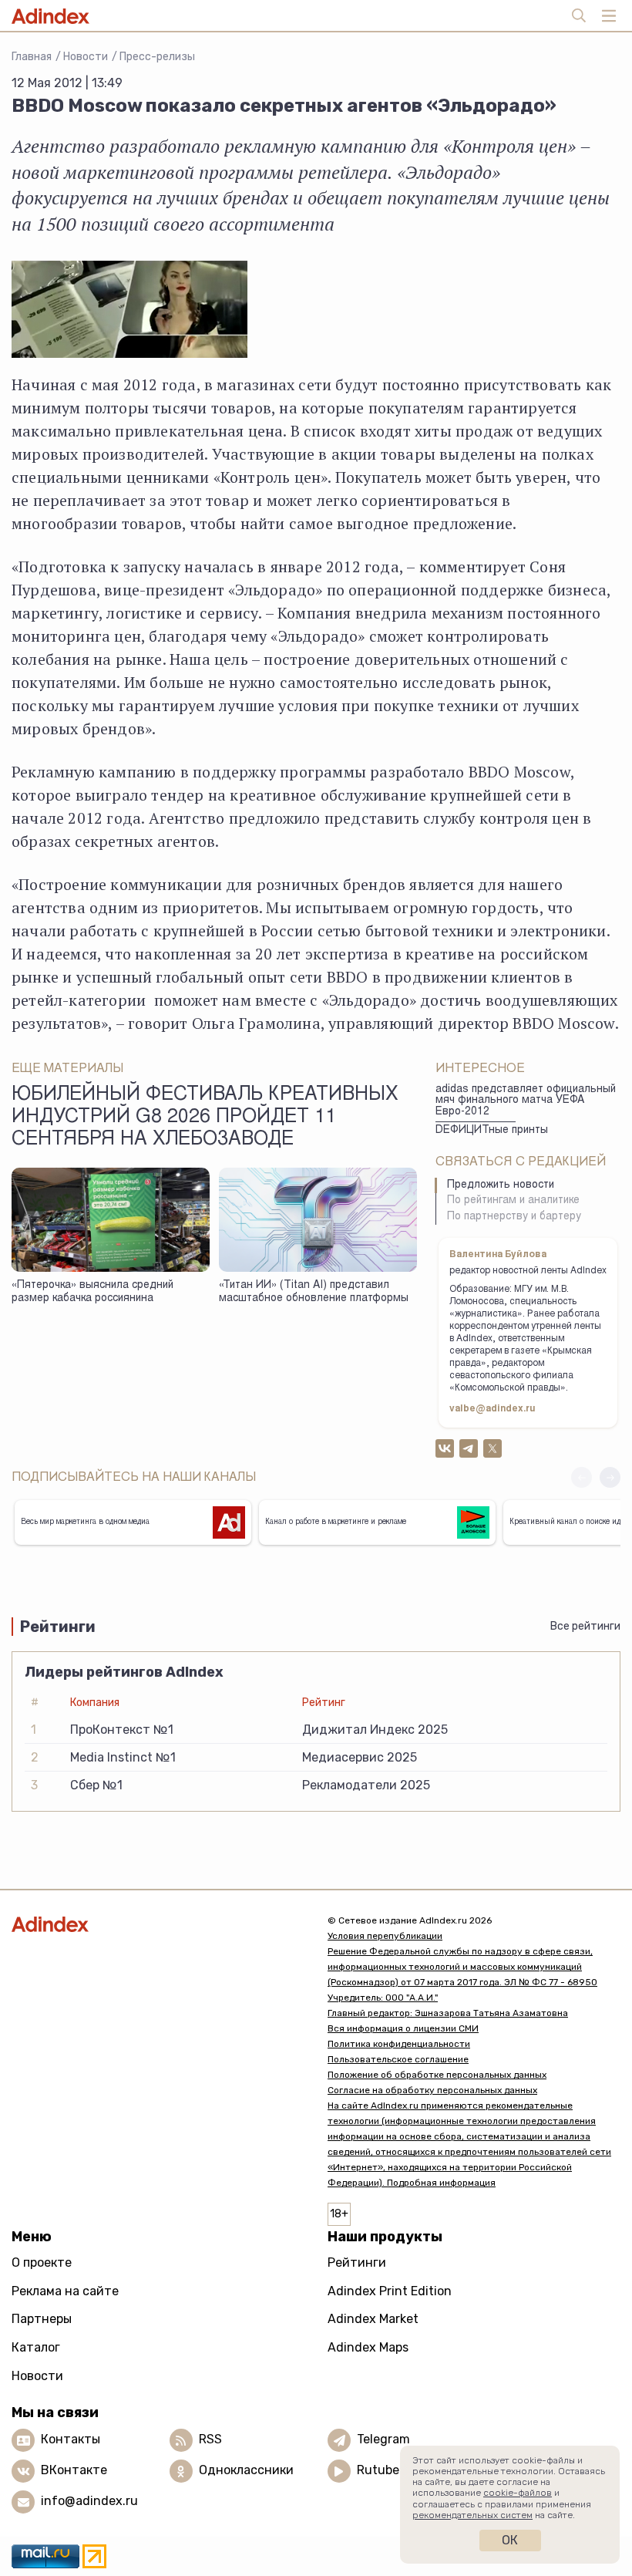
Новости (86, 57)
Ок (510, 2540)
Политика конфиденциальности (399, 2044)
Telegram (383, 2439)
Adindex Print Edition (390, 2291)
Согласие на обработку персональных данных (432, 2090)
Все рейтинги (585, 1626)
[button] (610, 1477)
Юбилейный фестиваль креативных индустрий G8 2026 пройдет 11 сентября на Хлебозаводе (205, 1118)
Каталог (36, 2347)
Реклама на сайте (65, 2291)
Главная (32, 57)
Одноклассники (246, 2470)
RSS (210, 2439)
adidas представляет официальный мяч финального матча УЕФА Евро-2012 (526, 1101)
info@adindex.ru (89, 2501)
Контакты (71, 2439)
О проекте (42, 2262)
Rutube (378, 2470)
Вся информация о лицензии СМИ (403, 2028)
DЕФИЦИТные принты (492, 1131)
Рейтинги (357, 2262)
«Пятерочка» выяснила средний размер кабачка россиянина (92, 1292)
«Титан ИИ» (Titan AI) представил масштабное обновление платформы (314, 1292)
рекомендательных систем (472, 2515)
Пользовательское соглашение (398, 2059)
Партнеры (42, 2319)
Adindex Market (373, 2319)
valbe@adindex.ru (492, 1409)
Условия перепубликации (385, 1936)
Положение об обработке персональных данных (437, 2075)
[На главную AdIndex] (158, 1924)
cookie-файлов (518, 2493)
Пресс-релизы (157, 57)
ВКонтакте (74, 2470)
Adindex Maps (368, 2347)
